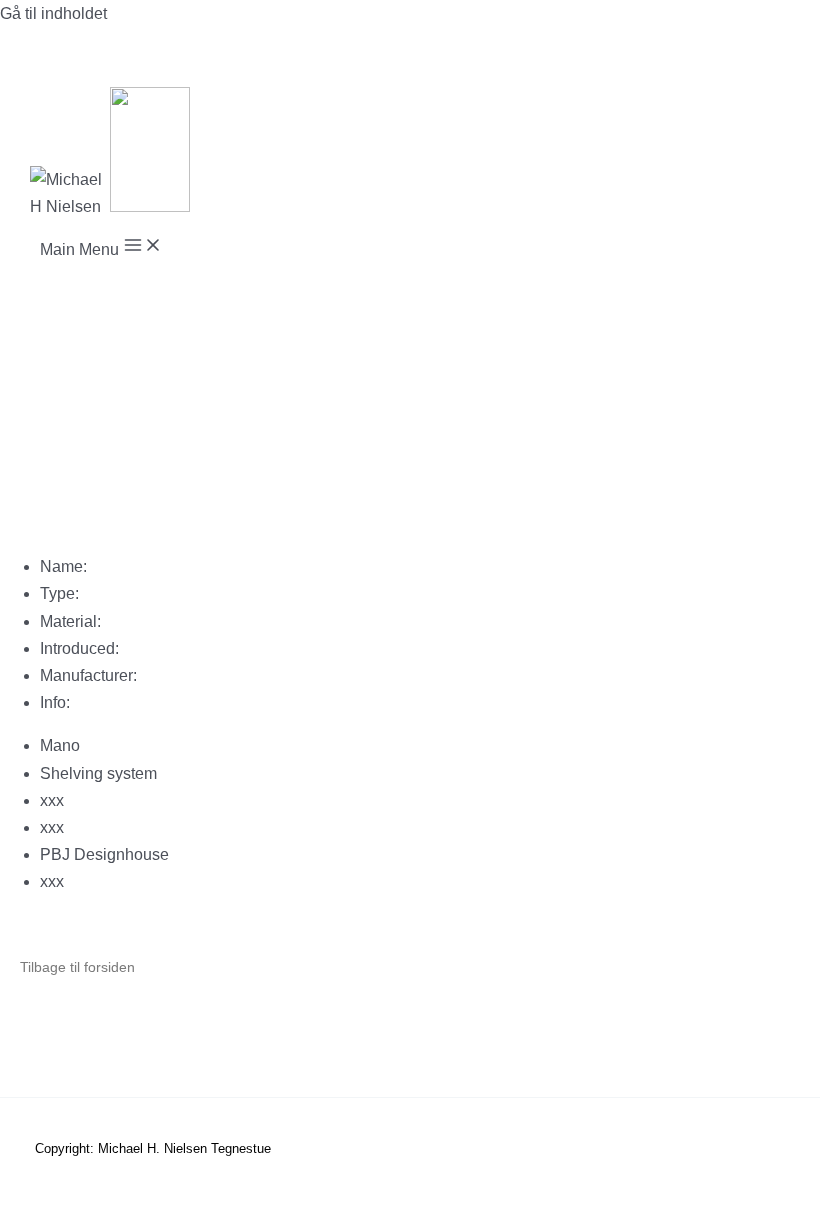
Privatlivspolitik (168, 1043)
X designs (297, 1043)
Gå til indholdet (53, 13)
